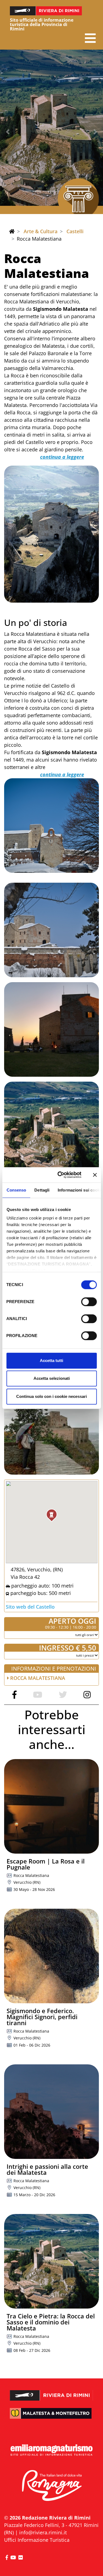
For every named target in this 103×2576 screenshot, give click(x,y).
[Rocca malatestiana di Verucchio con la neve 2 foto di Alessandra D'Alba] (51, 930)
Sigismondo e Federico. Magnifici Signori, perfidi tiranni (42, 2017)
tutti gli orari (85, 1635)
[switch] (89, 1302)
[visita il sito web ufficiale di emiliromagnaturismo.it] (51, 2450)
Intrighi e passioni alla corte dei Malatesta (47, 2169)
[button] (90, 38)
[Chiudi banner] (95, 1175)
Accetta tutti (51, 1360)
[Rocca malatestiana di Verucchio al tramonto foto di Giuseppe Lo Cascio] (51, 1029)
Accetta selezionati (52, 1378)
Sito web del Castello (30, 1607)
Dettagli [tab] (42, 1190)
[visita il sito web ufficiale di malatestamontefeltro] (51, 2417)
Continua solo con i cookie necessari (51, 1396)
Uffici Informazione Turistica (37, 2540)
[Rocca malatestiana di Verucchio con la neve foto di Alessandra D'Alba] (51, 826)
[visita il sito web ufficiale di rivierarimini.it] (51, 2392)
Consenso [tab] (16, 1190)
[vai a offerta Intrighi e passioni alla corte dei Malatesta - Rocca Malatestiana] (51, 2112)
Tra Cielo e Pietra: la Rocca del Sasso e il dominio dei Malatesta (51, 2322)
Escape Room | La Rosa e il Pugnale (46, 1864)
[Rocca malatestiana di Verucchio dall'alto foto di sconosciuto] (51, 1129)
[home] (12, 231)
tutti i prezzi (85, 1655)
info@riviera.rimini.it (43, 2532)
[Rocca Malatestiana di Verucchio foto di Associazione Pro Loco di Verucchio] (51, 534)
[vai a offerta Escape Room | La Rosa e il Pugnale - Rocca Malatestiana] (51, 1806)
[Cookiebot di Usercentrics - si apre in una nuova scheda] (60, 1175)
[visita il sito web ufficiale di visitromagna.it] (51, 2486)
